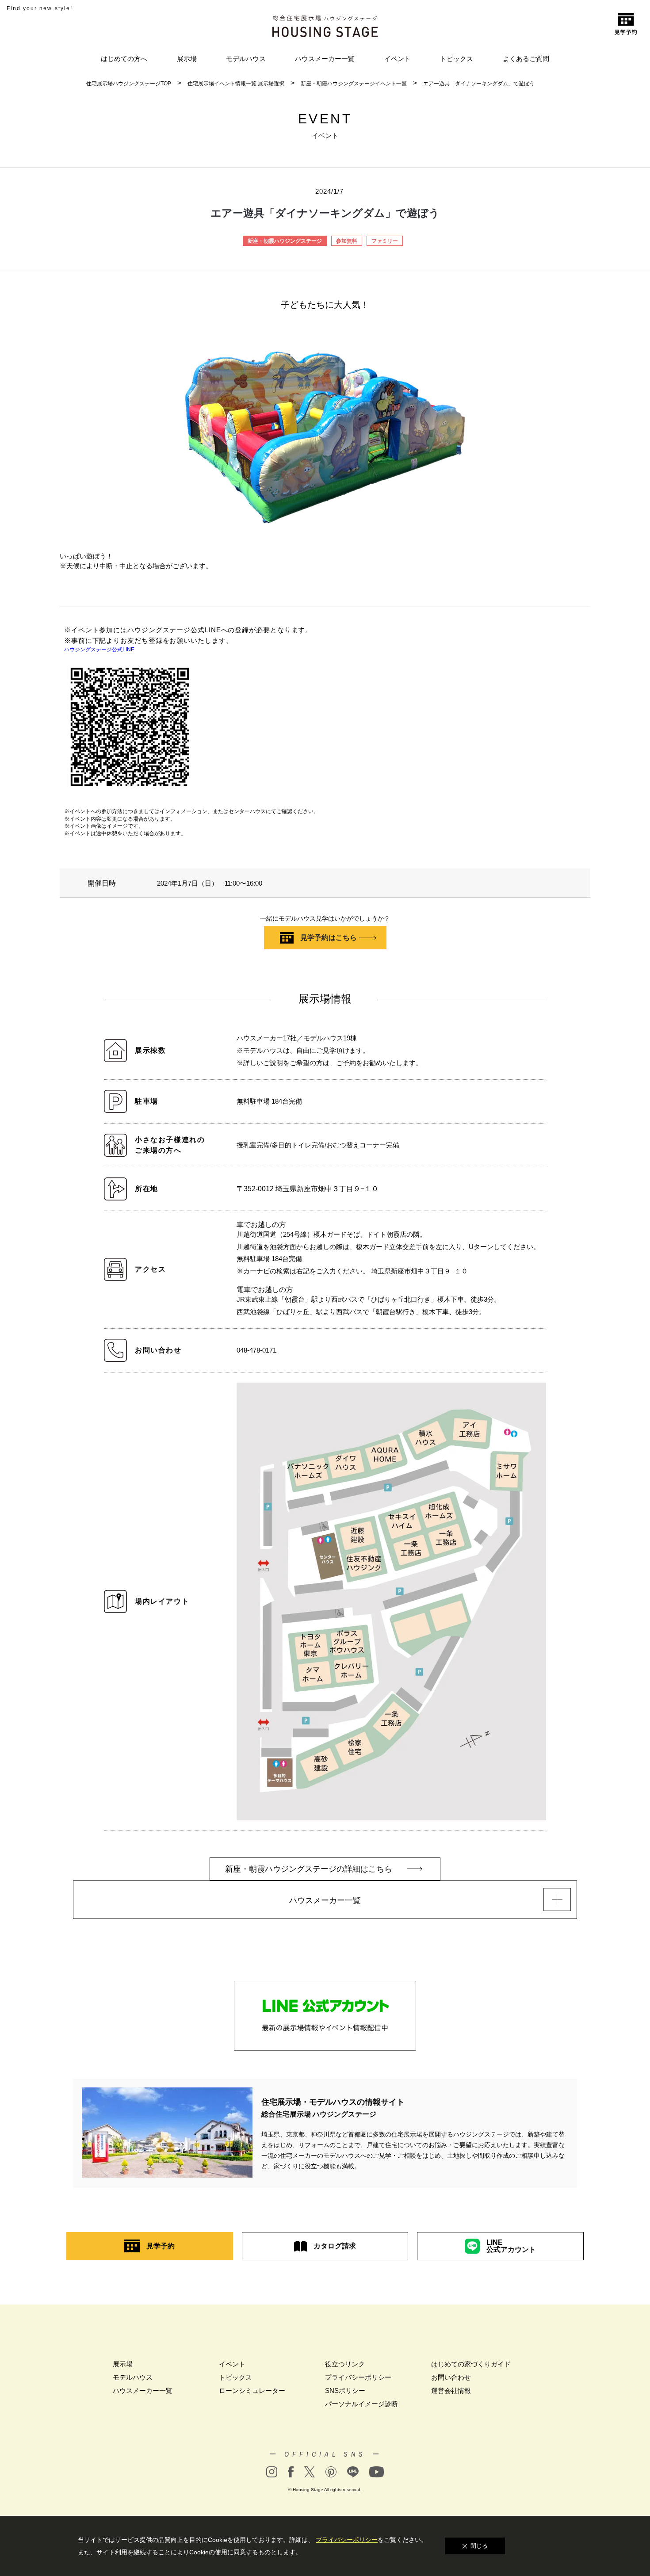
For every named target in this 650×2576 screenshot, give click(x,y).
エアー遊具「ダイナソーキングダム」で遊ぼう (479, 84)
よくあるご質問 (526, 59)
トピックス (457, 59)
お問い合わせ (451, 2377)
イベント (398, 59)
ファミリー (385, 241)
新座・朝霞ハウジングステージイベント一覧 (354, 84)
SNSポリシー (345, 2391)
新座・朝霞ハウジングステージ (285, 241)
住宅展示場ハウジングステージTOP (129, 84)
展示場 (187, 59)
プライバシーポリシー (358, 2377)
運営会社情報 (451, 2391)
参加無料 (347, 241)
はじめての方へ (124, 59)
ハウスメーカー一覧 (325, 59)
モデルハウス (246, 59)
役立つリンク (345, 2364)
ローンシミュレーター (252, 2391)
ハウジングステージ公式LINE (99, 650)
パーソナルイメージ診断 (361, 2404)
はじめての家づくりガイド (471, 2364)
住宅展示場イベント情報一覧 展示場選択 (236, 84)
